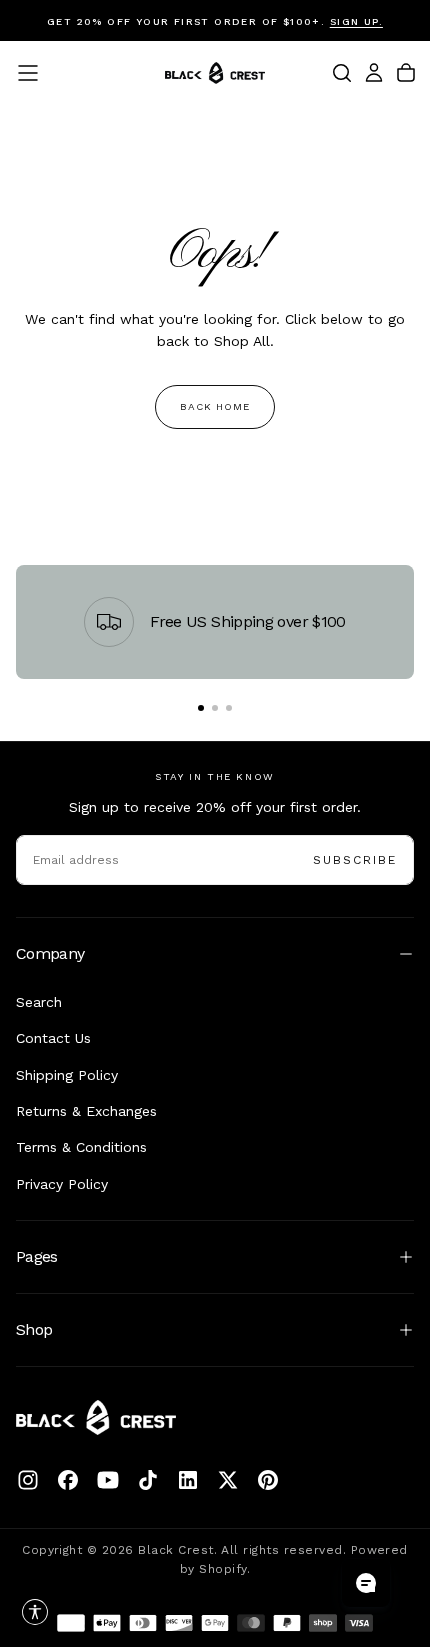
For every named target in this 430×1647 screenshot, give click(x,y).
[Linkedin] (188, 1480)
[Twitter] (228, 1480)
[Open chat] (366, 1583)
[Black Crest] (96, 1417)
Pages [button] (37, 1256)
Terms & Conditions (81, 1147)
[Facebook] (68, 1480)
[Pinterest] (268, 1480)
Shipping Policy (67, 1075)
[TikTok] (148, 1480)
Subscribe (355, 860)
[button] (28, 73)
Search (39, 1002)
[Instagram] (28, 1480)
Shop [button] (34, 1329)
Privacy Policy (62, 1184)
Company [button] (50, 953)
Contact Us (53, 1038)
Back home (215, 406)
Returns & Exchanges (86, 1111)
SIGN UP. (356, 21)
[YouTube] (108, 1480)
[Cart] (406, 73)
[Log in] (374, 73)
